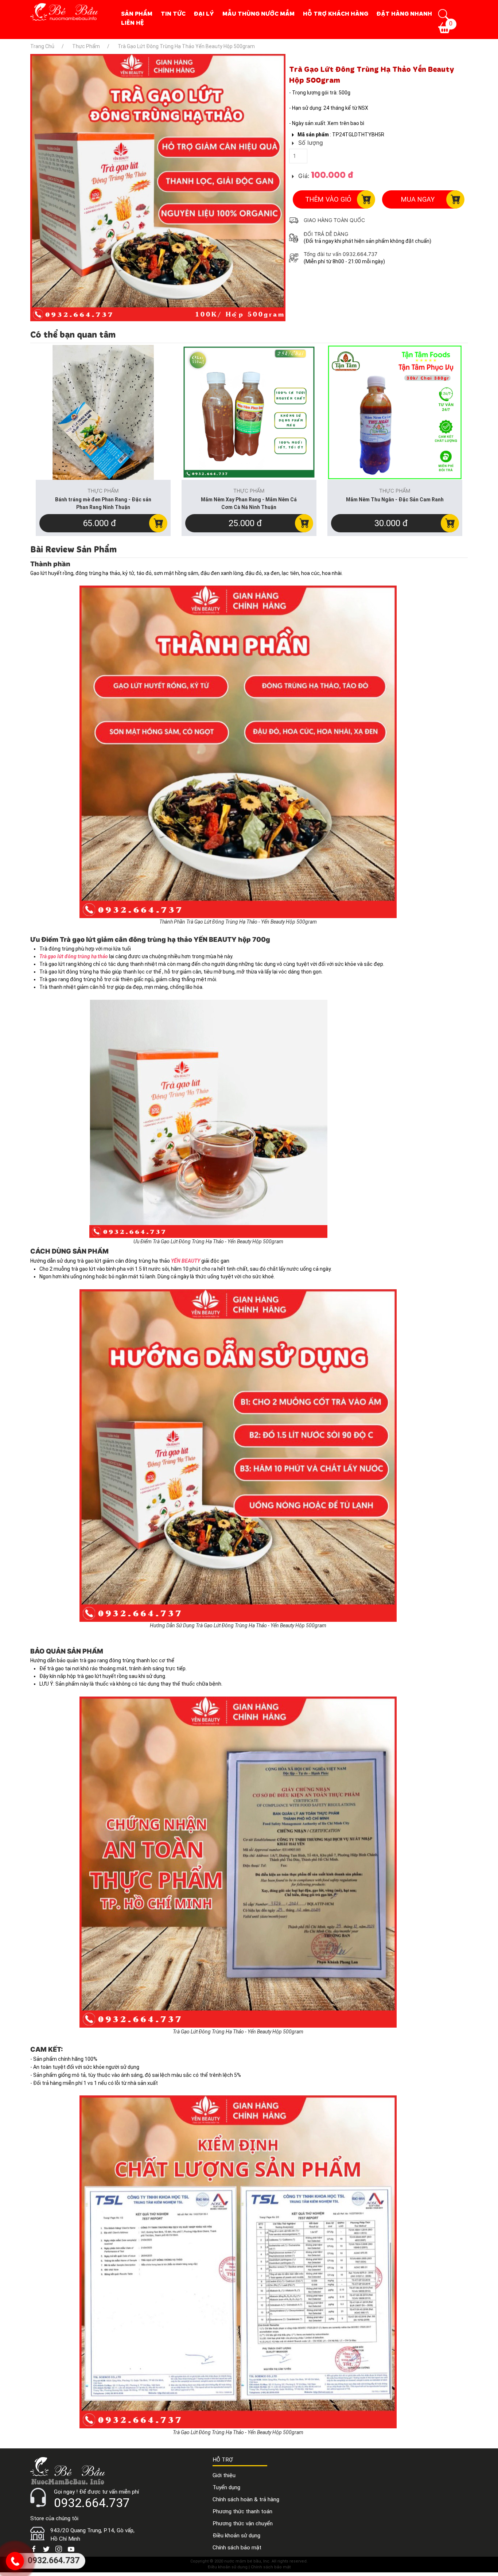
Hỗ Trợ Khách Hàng (336, 13)
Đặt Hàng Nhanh (404, 13)
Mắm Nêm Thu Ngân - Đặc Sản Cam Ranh (395, 500)
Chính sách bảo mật (237, 2548)
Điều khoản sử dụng (236, 2536)
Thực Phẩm (307, 58)
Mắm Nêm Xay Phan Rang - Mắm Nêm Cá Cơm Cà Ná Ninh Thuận (249, 503)
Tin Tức (173, 13)
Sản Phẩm (137, 13)
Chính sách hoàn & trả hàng (246, 2499)
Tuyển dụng (226, 2487)
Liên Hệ (133, 23)
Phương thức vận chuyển (243, 2523)
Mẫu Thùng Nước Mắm (258, 13)
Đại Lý (204, 13)
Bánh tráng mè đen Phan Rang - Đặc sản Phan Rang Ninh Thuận (103, 503)
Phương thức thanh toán (242, 2511)
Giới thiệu (224, 2475)
